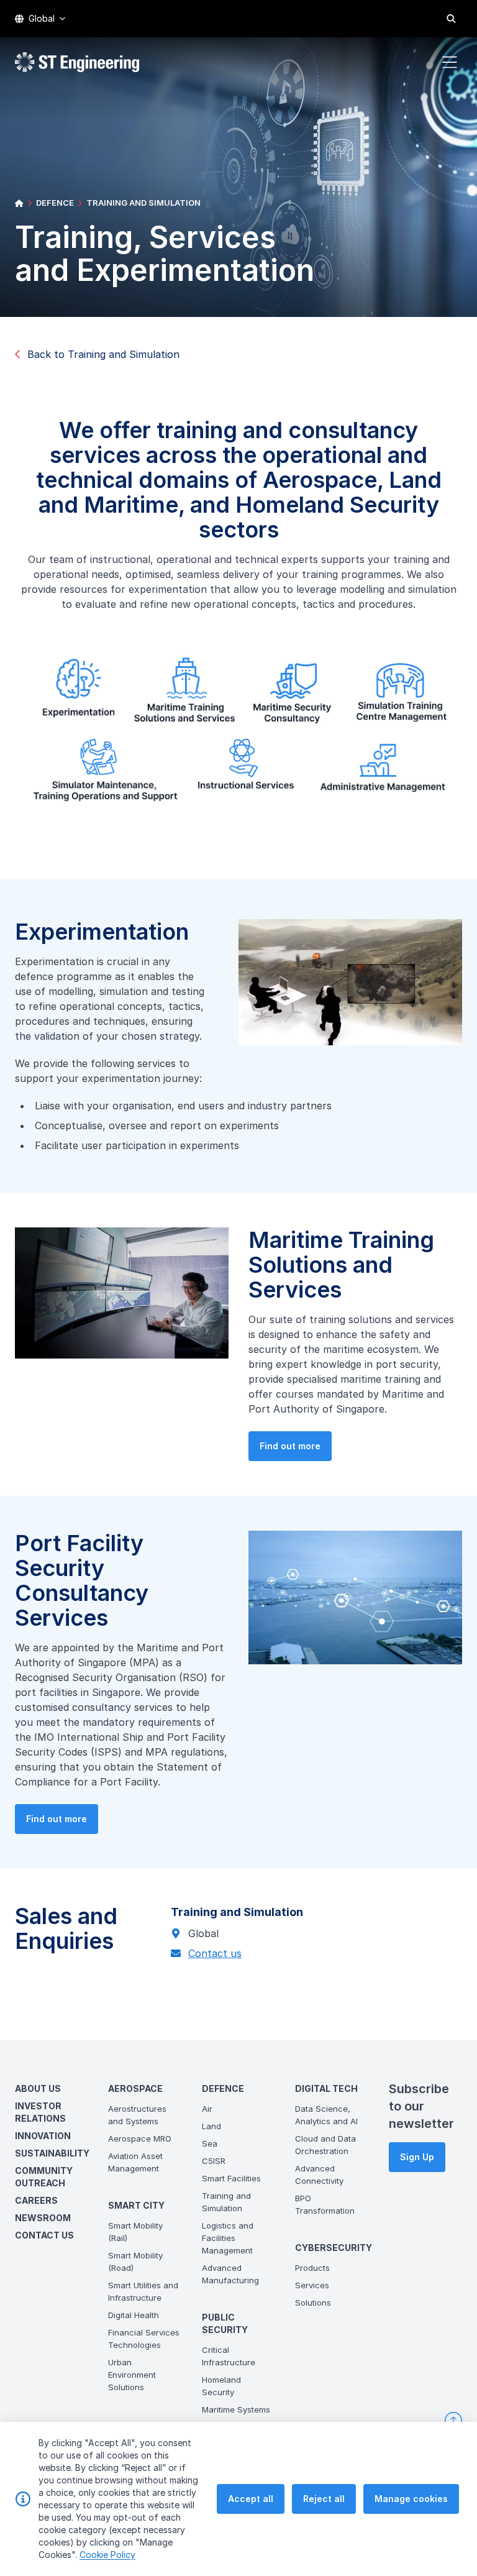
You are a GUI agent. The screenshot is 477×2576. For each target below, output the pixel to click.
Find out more (290, 1446)
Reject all (324, 2499)
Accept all (251, 2499)
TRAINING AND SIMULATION (143, 203)
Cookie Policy (107, 2555)
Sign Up (417, 2157)
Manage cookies (411, 2499)
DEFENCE (55, 203)
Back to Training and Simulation (103, 354)
